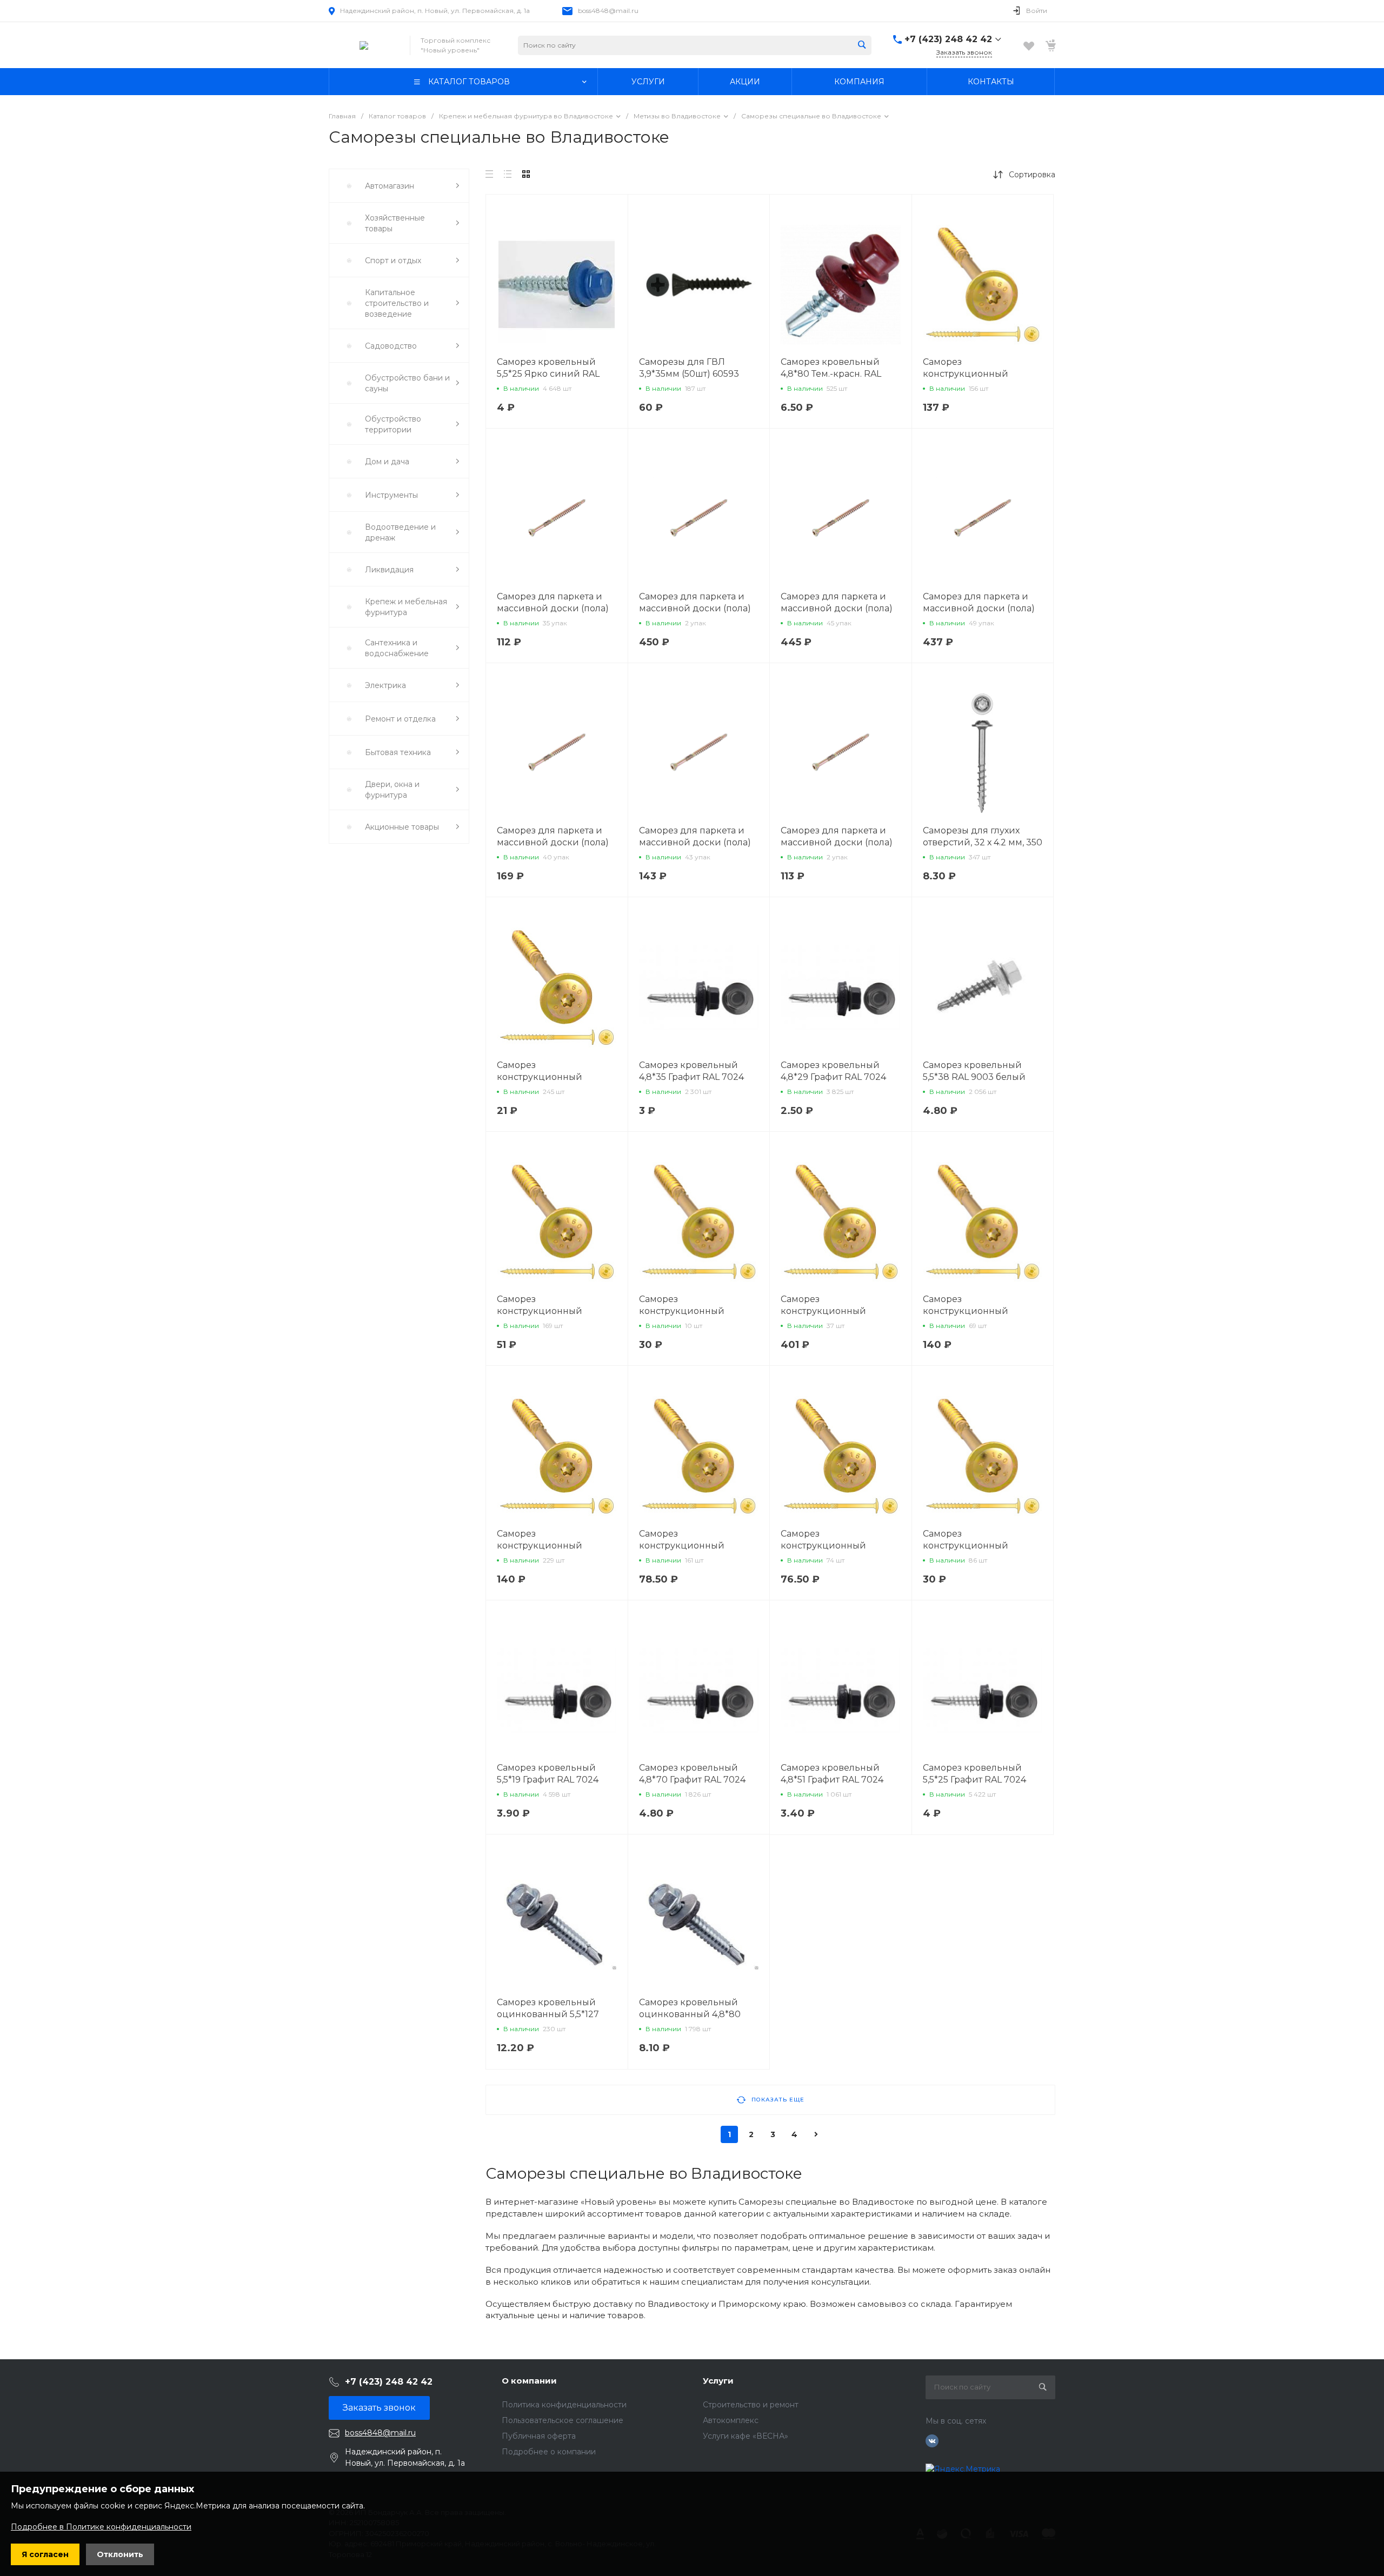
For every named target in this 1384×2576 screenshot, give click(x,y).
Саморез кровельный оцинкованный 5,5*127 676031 (548, 2014)
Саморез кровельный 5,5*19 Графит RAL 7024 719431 (548, 1780)
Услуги (718, 2381)
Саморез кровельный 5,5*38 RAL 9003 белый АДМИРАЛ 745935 (974, 1077)
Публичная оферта (539, 2436)
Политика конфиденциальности (564, 2405)
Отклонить (120, 2554)
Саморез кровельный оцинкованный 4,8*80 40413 (690, 2014)
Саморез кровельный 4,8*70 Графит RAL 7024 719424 (692, 1780)
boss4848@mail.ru (608, 11)
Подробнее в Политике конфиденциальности (101, 2527)
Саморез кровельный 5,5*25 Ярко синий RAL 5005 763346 (548, 374)
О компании (529, 2381)
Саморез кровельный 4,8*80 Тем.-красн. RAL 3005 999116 (831, 374)
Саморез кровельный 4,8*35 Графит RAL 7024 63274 (691, 1077)
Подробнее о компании (549, 2452)
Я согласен (45, 2554)
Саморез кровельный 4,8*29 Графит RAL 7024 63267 (833, 1077)
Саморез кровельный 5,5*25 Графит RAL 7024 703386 (974, 1780)
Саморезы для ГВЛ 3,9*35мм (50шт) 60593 (689, 368)
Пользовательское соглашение (563, 2420)
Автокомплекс (731, 2420)
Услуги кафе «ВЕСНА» (746, 2436)
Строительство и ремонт (751, 2405)
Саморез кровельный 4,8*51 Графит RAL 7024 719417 (832, 1780)
